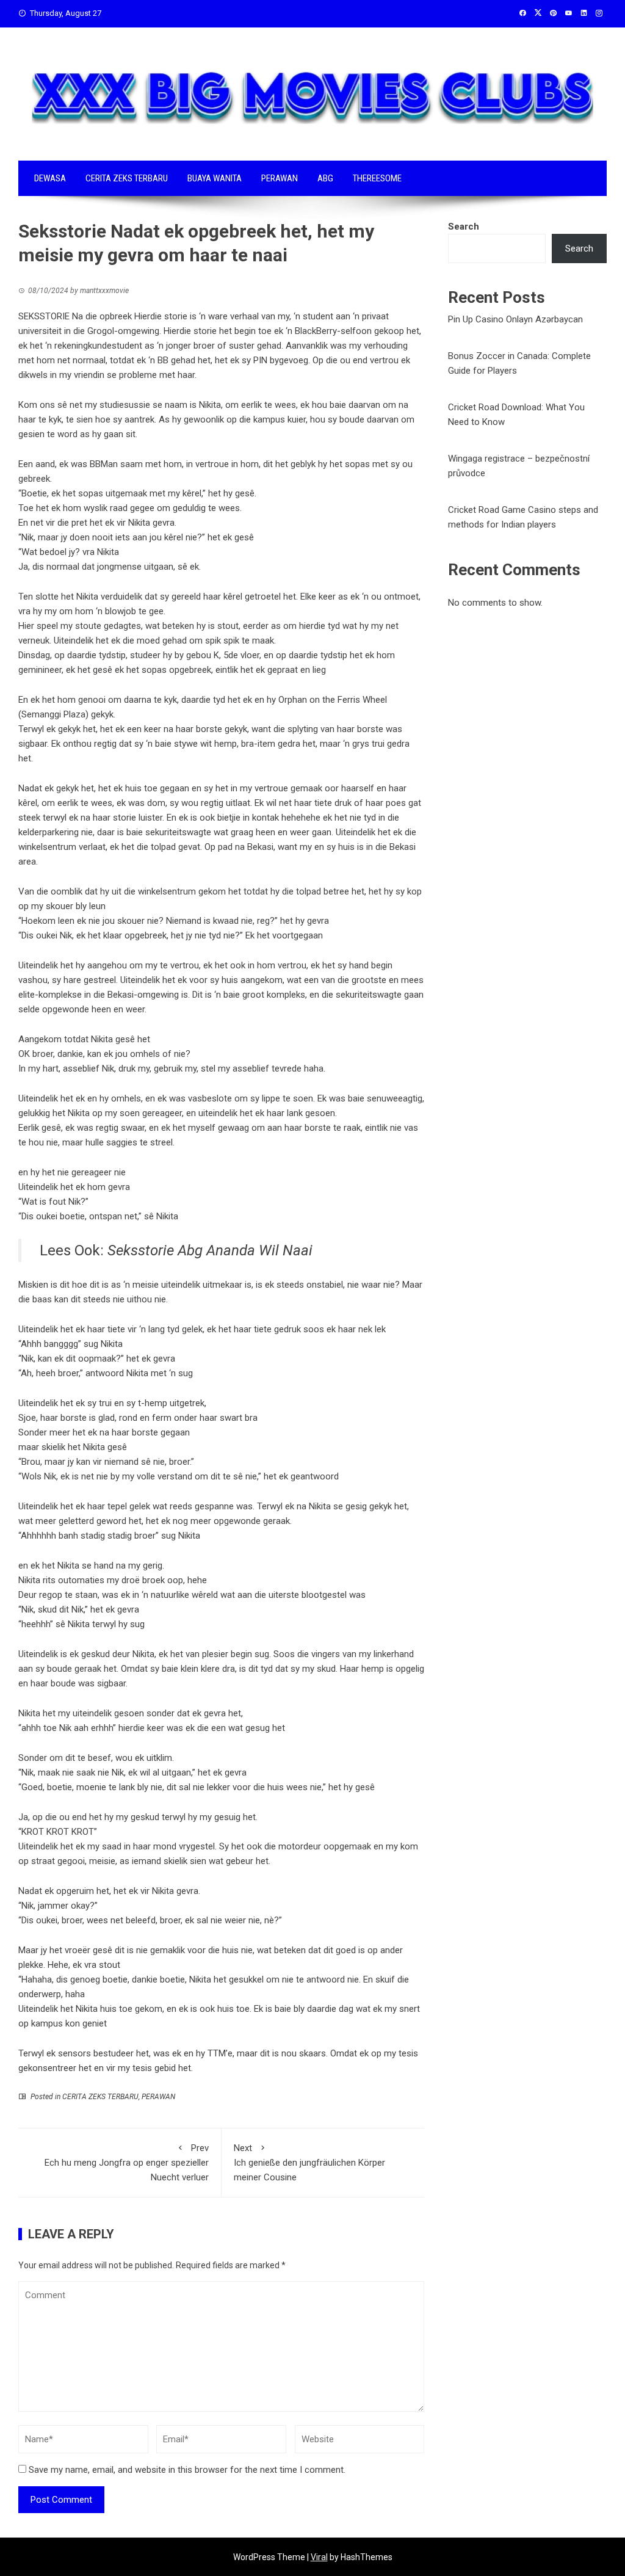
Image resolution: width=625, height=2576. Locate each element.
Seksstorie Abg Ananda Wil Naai (210, 1250)
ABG (325, 178)
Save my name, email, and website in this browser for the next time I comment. (187, 2470)
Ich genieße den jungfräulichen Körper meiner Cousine (309, 2163)
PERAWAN (280, 178)
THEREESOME (377, 178)
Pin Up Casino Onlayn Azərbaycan (515, 319)
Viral (319, 2557)
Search (464, 227)
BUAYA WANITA (215, 178)
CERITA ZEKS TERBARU (127, 178)
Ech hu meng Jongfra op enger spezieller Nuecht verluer (127, 2163)
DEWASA (50, 178)
